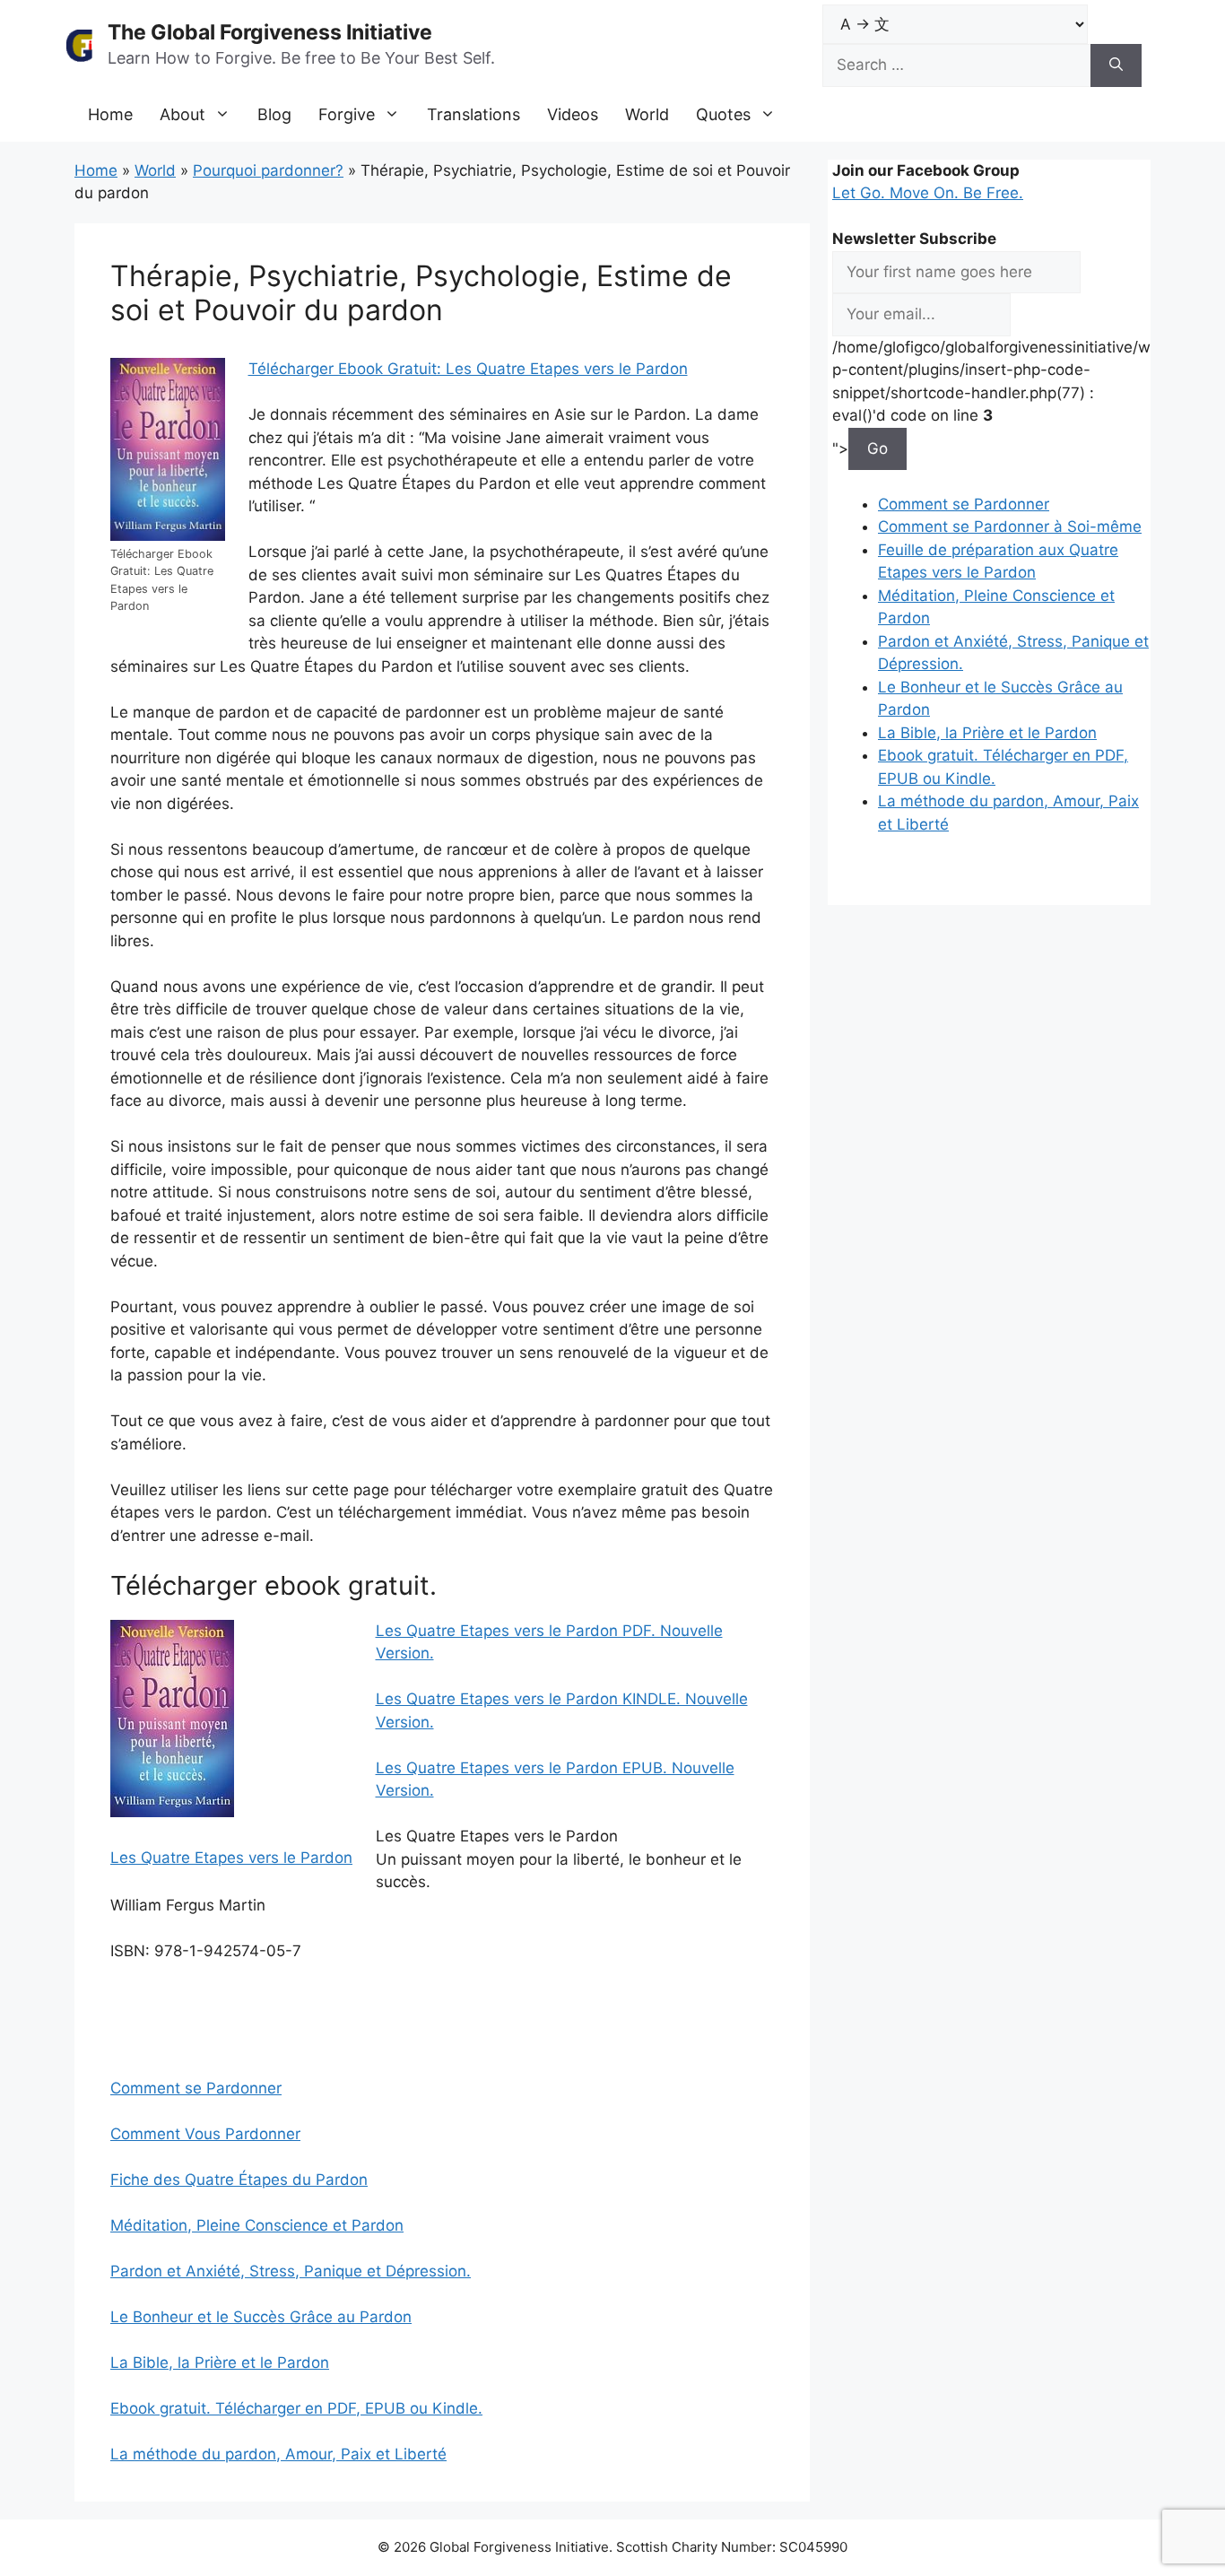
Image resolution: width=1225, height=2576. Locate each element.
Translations (473, 114)
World (647, 114)
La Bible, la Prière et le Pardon (220, 2363)
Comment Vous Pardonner (205, 2134)
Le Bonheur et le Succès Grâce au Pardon (261, 2317)
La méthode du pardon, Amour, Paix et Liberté (278, 2454)
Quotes (723, 114)
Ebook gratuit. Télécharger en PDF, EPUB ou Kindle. (296, 2408)
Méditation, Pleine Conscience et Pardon (257, 2225)
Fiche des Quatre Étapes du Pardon (239, 2180)
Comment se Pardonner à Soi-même (1010, 527)
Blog (274, 114)
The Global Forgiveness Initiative (270, 32)
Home (110, 114)
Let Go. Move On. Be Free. (928, 193)
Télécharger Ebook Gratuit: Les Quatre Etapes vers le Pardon (468, 369)
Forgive (347, 114)
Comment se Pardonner (196, 2088)
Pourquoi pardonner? (268, 170)
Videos (573, 114)
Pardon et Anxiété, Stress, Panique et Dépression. (291, 2271)
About (182, 114)
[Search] (1116, 65)
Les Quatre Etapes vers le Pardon (231, 1858)
